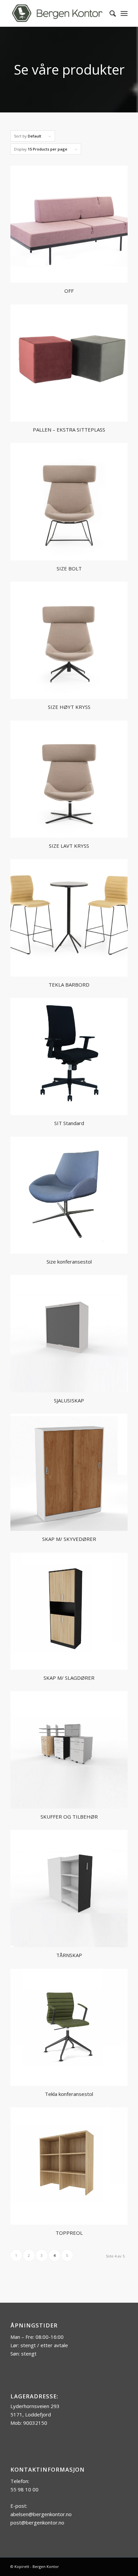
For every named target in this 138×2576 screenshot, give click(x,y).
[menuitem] (109, 13)
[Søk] (109, 13)
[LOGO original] (57, 13)
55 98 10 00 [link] (24, 2489)
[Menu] (124, 13)
